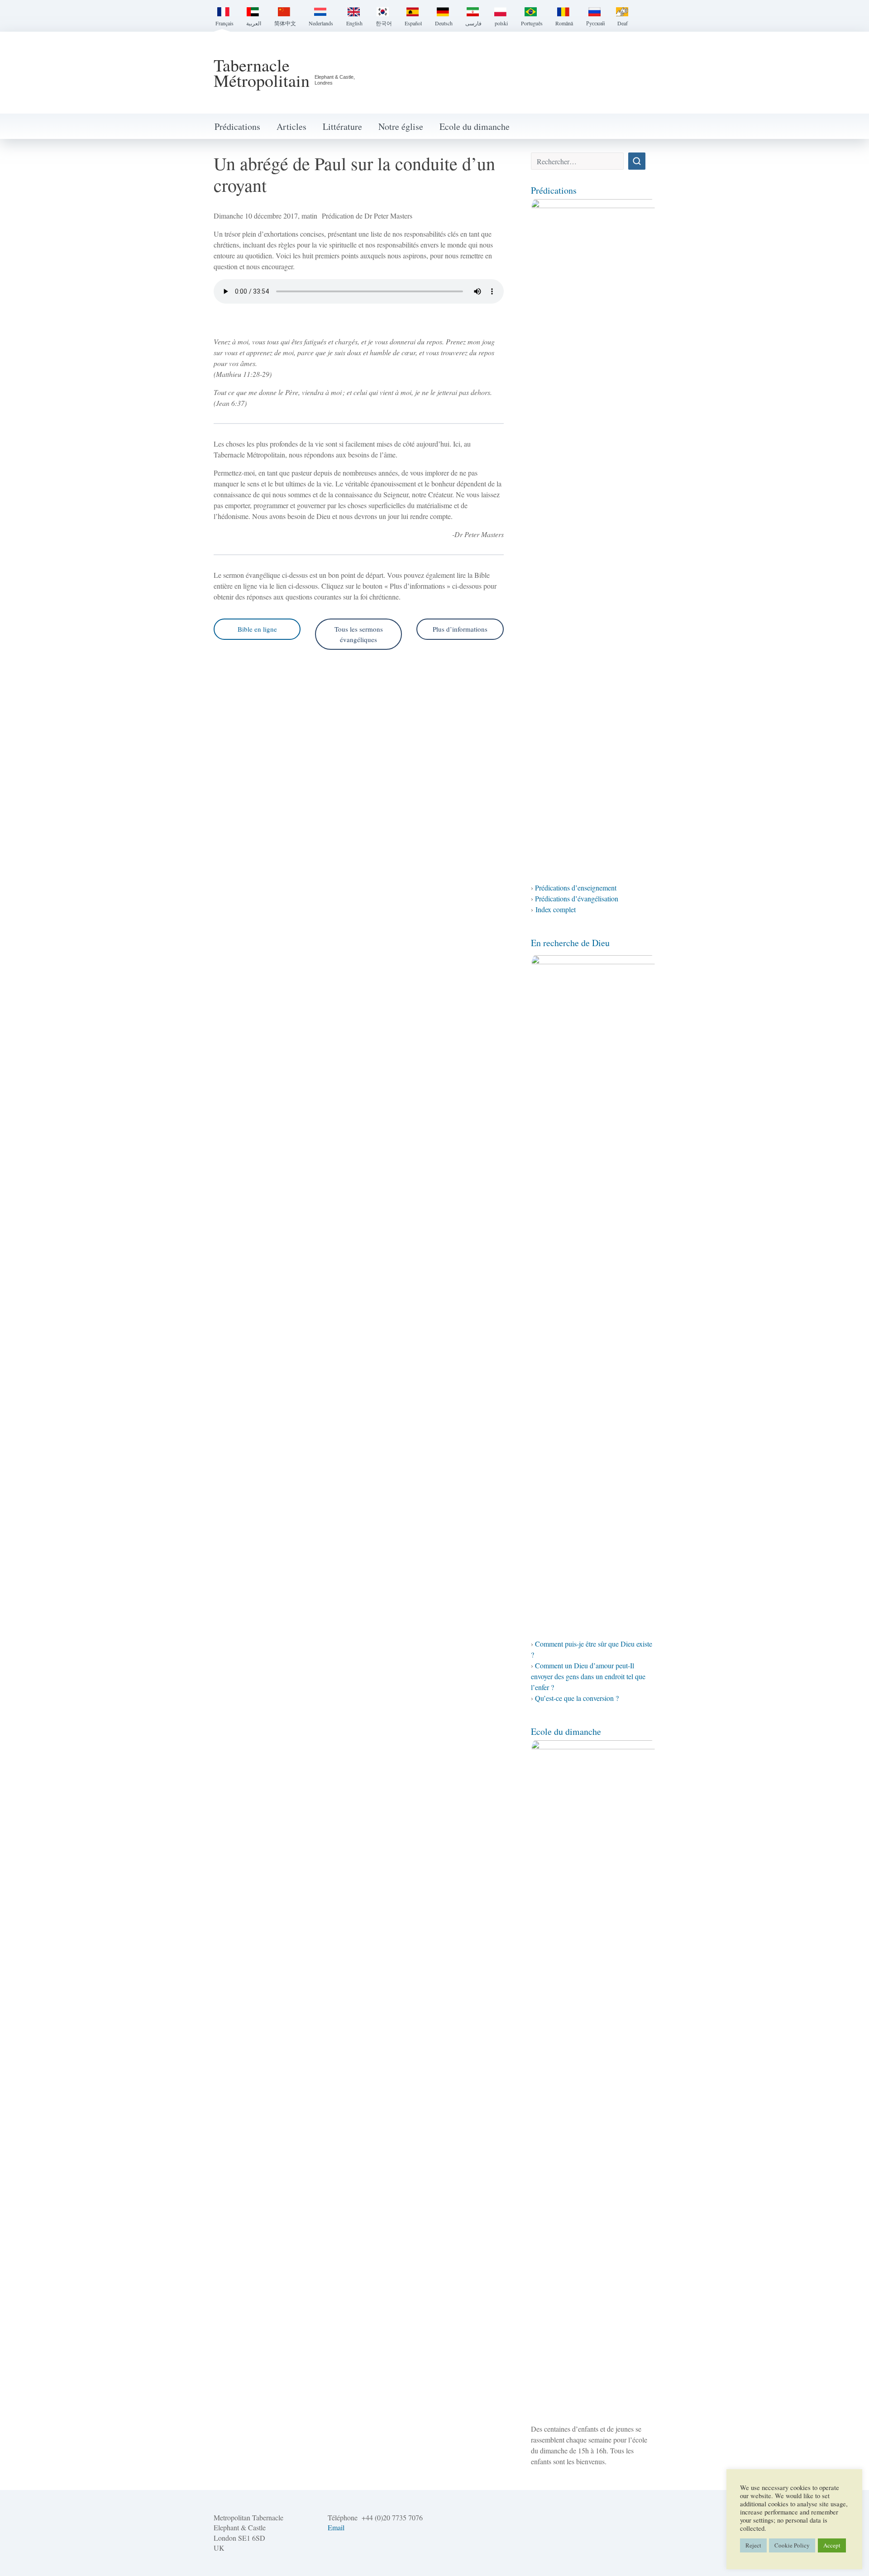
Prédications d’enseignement (576, 888)
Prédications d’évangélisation (577, 898)
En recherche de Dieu (570, 943)
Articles (291, 126)
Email (336, 2527)
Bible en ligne (257, 629)
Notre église (401, 126)
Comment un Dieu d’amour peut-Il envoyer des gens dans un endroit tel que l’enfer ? (588, 1676)
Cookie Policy (792, 2545)
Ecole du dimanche (475, 126)
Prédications (237, 126)
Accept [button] (832, 2545)
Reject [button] (753, 2545)
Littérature (342, 126)
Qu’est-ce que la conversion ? (577, 1698)
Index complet (556, 909)
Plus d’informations (460, 629)
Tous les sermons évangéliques (359, 634)
